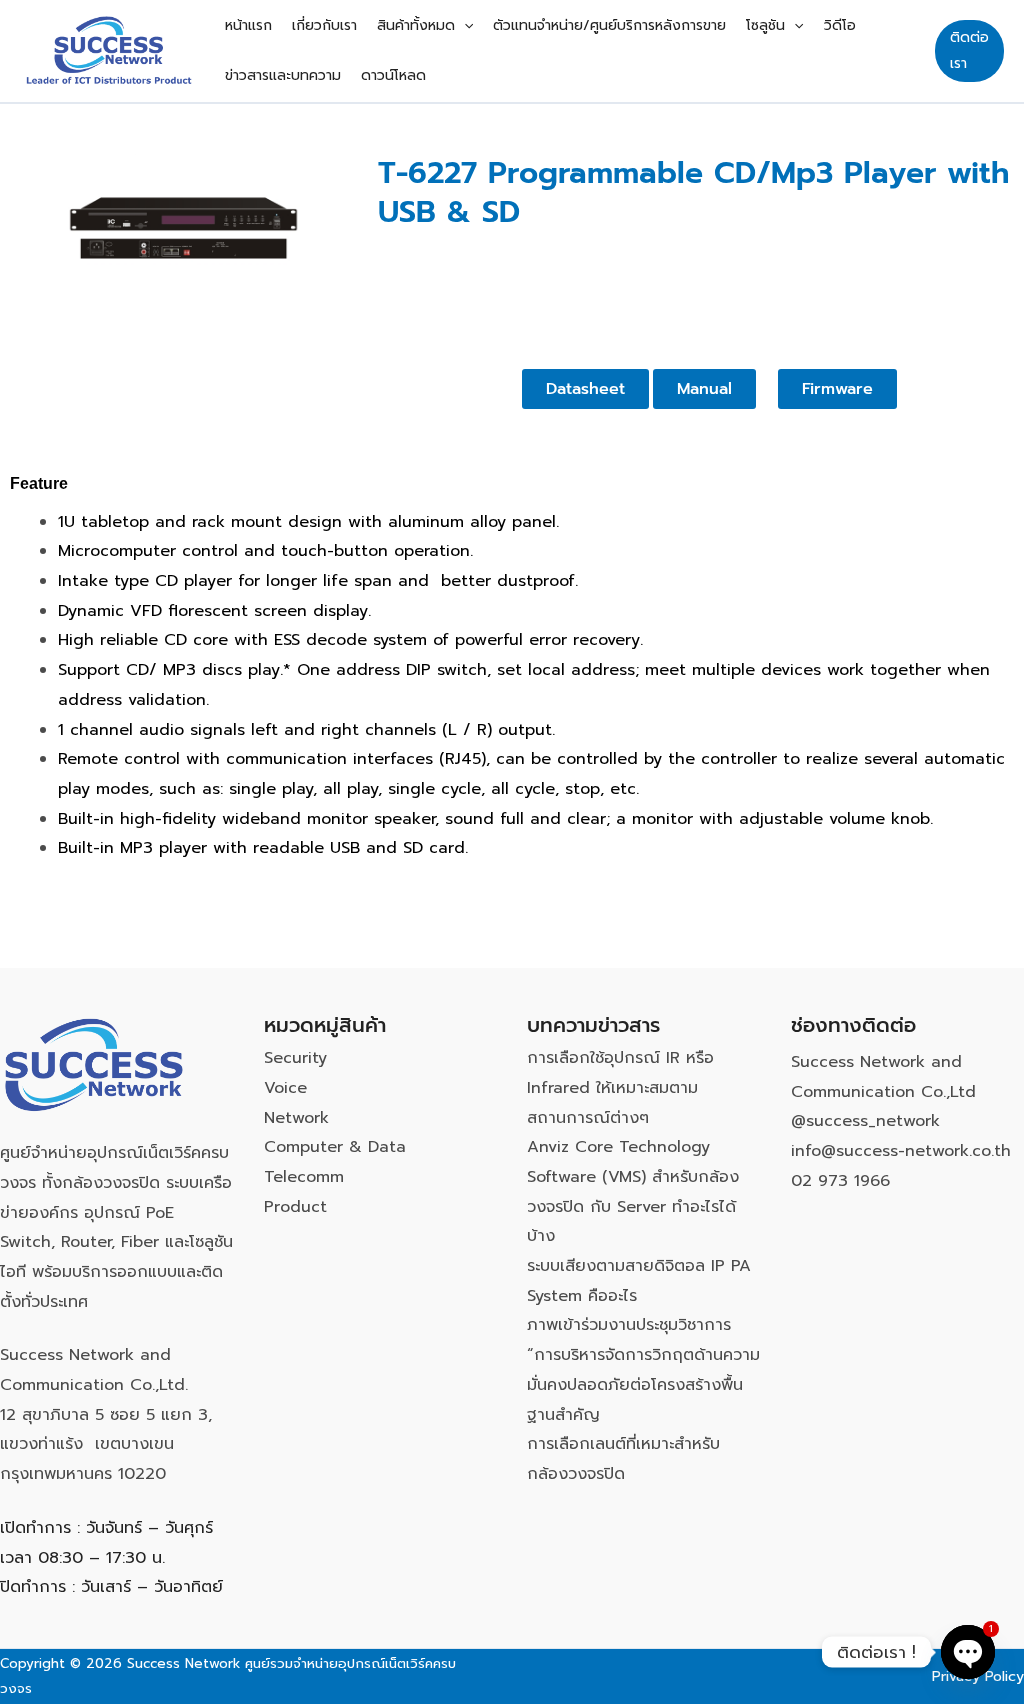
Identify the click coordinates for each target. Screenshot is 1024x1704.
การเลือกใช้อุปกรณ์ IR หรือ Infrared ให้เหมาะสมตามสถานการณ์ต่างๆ (620, 1087)
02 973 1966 (840, 1181)
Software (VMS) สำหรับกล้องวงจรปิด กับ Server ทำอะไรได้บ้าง (633, 1206)
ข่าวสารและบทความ (283, 75)
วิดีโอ (840, 25)
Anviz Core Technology (618, 1147)
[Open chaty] (968, 1652)
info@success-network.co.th (901, 1151)
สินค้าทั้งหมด (416, 25)
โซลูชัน (765, 25)
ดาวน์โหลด (393, 75)
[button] (464, 26)
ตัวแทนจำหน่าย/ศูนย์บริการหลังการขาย (609, 25)
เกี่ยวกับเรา (324, 25)
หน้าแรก (248, 25)
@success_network (865, 1121)
